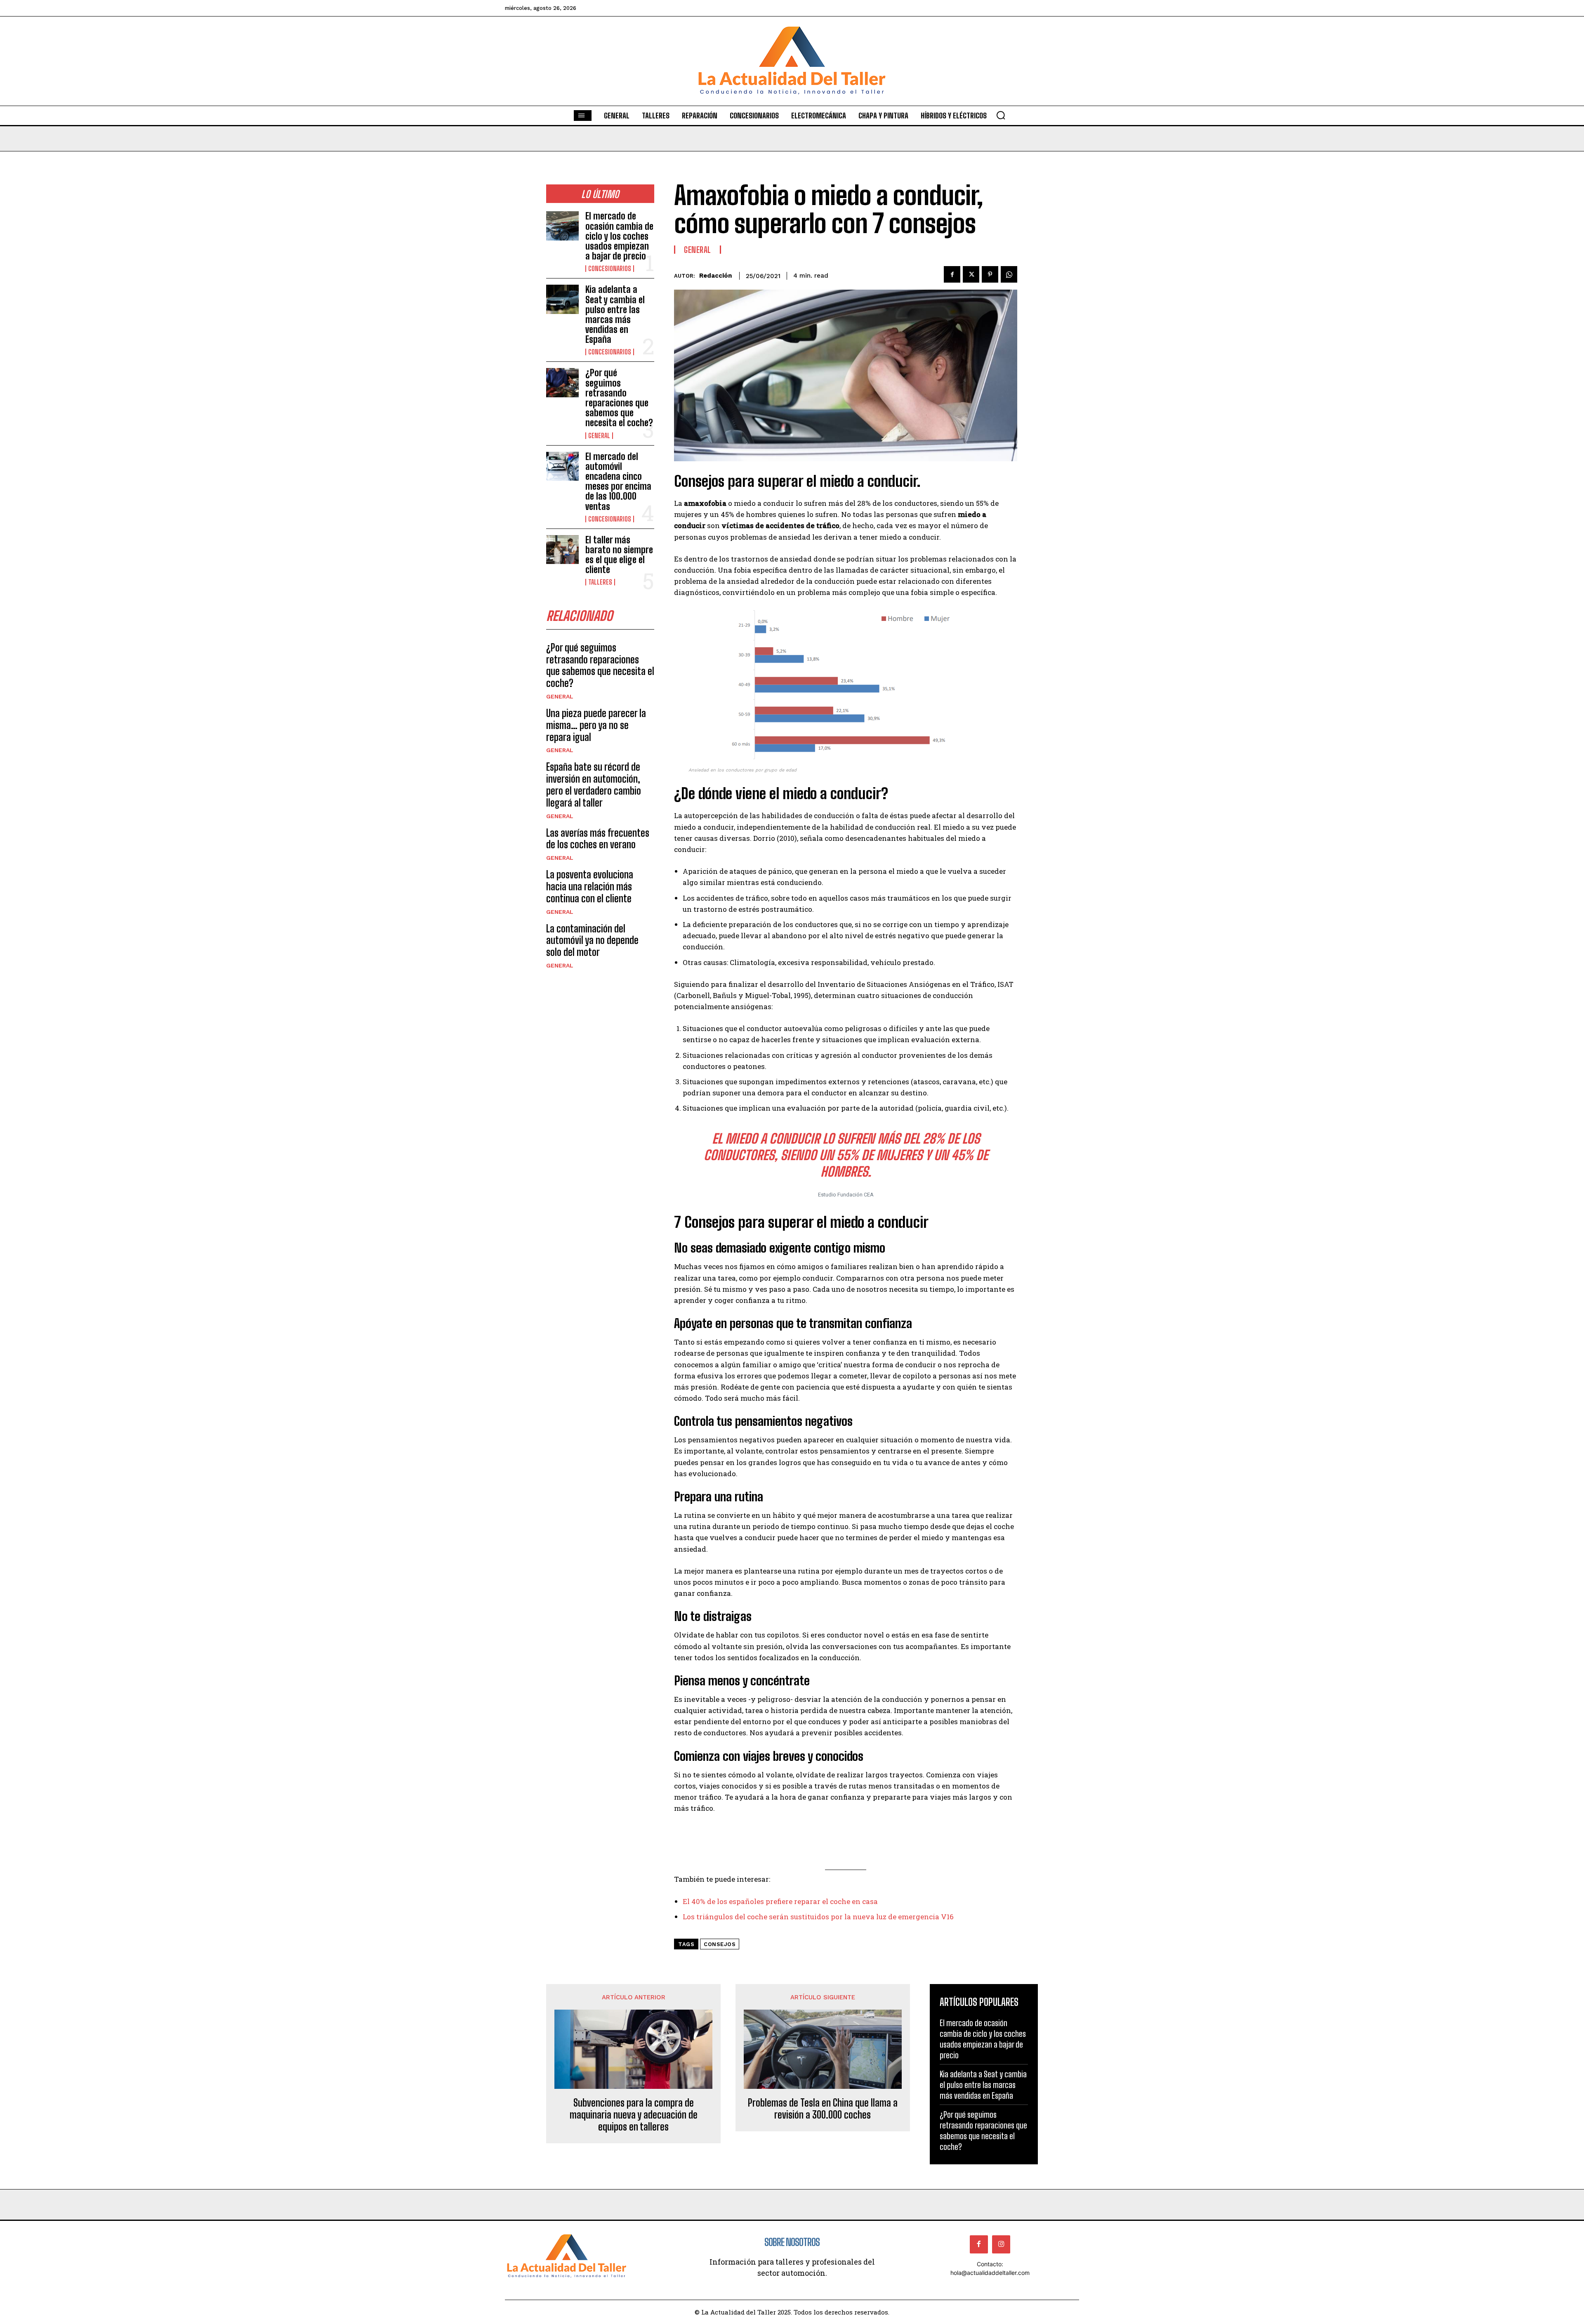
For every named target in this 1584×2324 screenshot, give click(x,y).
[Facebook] (952, 274)
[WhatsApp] (1009, 274)
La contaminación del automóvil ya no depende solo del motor (592, 940)
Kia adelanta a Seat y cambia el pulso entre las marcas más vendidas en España (615, 314)
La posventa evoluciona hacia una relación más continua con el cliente (590, 886)
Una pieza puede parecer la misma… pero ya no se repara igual (596, 725)
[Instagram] (1001, 2244)
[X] (971, 274)
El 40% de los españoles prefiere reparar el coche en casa (780, 1901)
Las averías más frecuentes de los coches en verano (598, 839)
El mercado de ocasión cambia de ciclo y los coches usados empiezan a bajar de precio (619, 236)
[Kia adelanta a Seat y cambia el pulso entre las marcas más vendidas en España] (562, 299)
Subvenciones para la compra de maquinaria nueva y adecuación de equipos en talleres (634, 2115)
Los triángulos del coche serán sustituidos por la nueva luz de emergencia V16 (818, 1917)
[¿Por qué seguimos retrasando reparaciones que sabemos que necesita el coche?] (562, 383)
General (599, 436)
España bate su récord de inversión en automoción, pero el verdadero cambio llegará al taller (594, 784)
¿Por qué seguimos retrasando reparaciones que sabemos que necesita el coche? (619, 398)
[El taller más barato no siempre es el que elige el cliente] (562, 550)
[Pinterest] (990, 274)
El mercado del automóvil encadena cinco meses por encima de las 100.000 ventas (618, 481)
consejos (720, 1944)
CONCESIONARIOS (610, 269)
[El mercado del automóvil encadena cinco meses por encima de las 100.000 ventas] (562, 466)
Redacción (715, 276)
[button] (1001, 115)
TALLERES (600, 582)
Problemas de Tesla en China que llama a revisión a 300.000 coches (823, 2109)
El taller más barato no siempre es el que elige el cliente (619, 555)
